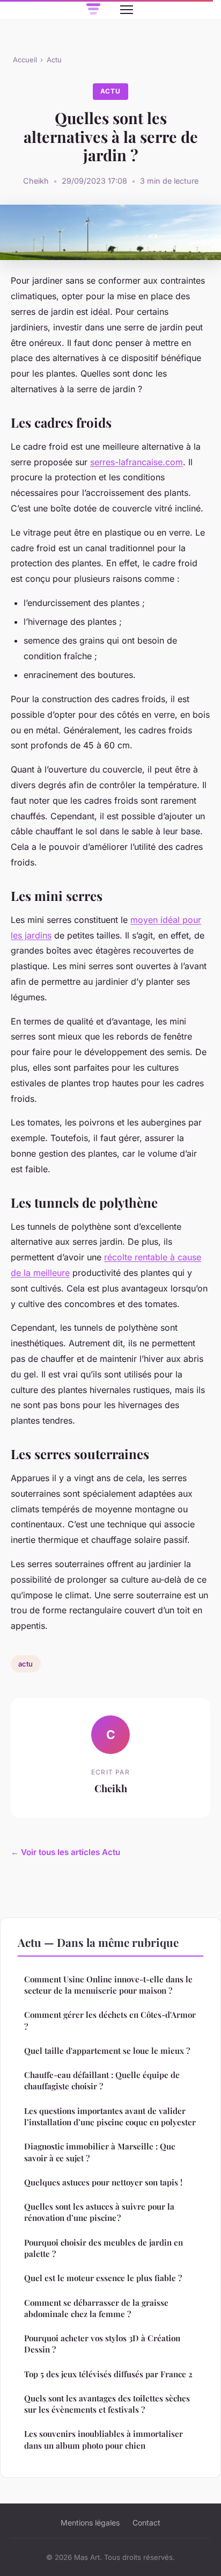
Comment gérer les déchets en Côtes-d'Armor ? (110, 2020)
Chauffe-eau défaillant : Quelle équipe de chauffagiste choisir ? (102, 2080)
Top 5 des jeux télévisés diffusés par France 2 (108, 2374)
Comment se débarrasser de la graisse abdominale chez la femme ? (96, 2308)
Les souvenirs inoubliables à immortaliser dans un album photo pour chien (104, 2439)
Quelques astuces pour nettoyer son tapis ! (103, 2182)
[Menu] (127, 10)
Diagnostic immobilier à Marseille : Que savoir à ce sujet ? (100, 2152)
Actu (54, 60)
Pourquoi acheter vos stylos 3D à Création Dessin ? (102, 2344)
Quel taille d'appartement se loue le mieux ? (107, 2051)
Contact (146, 2523)
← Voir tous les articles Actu (65, 1852)
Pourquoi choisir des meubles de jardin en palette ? (104, 2248)
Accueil (25, 60)
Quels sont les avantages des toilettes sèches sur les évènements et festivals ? (107, 2404)
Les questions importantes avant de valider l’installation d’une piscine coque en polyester (110, 2116)
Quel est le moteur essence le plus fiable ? (103, 2278)
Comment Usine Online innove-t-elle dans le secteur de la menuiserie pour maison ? (108, 1985)
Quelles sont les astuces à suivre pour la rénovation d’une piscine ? (99, 2212)
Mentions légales (90, 2523)
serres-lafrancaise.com (137, 462)
